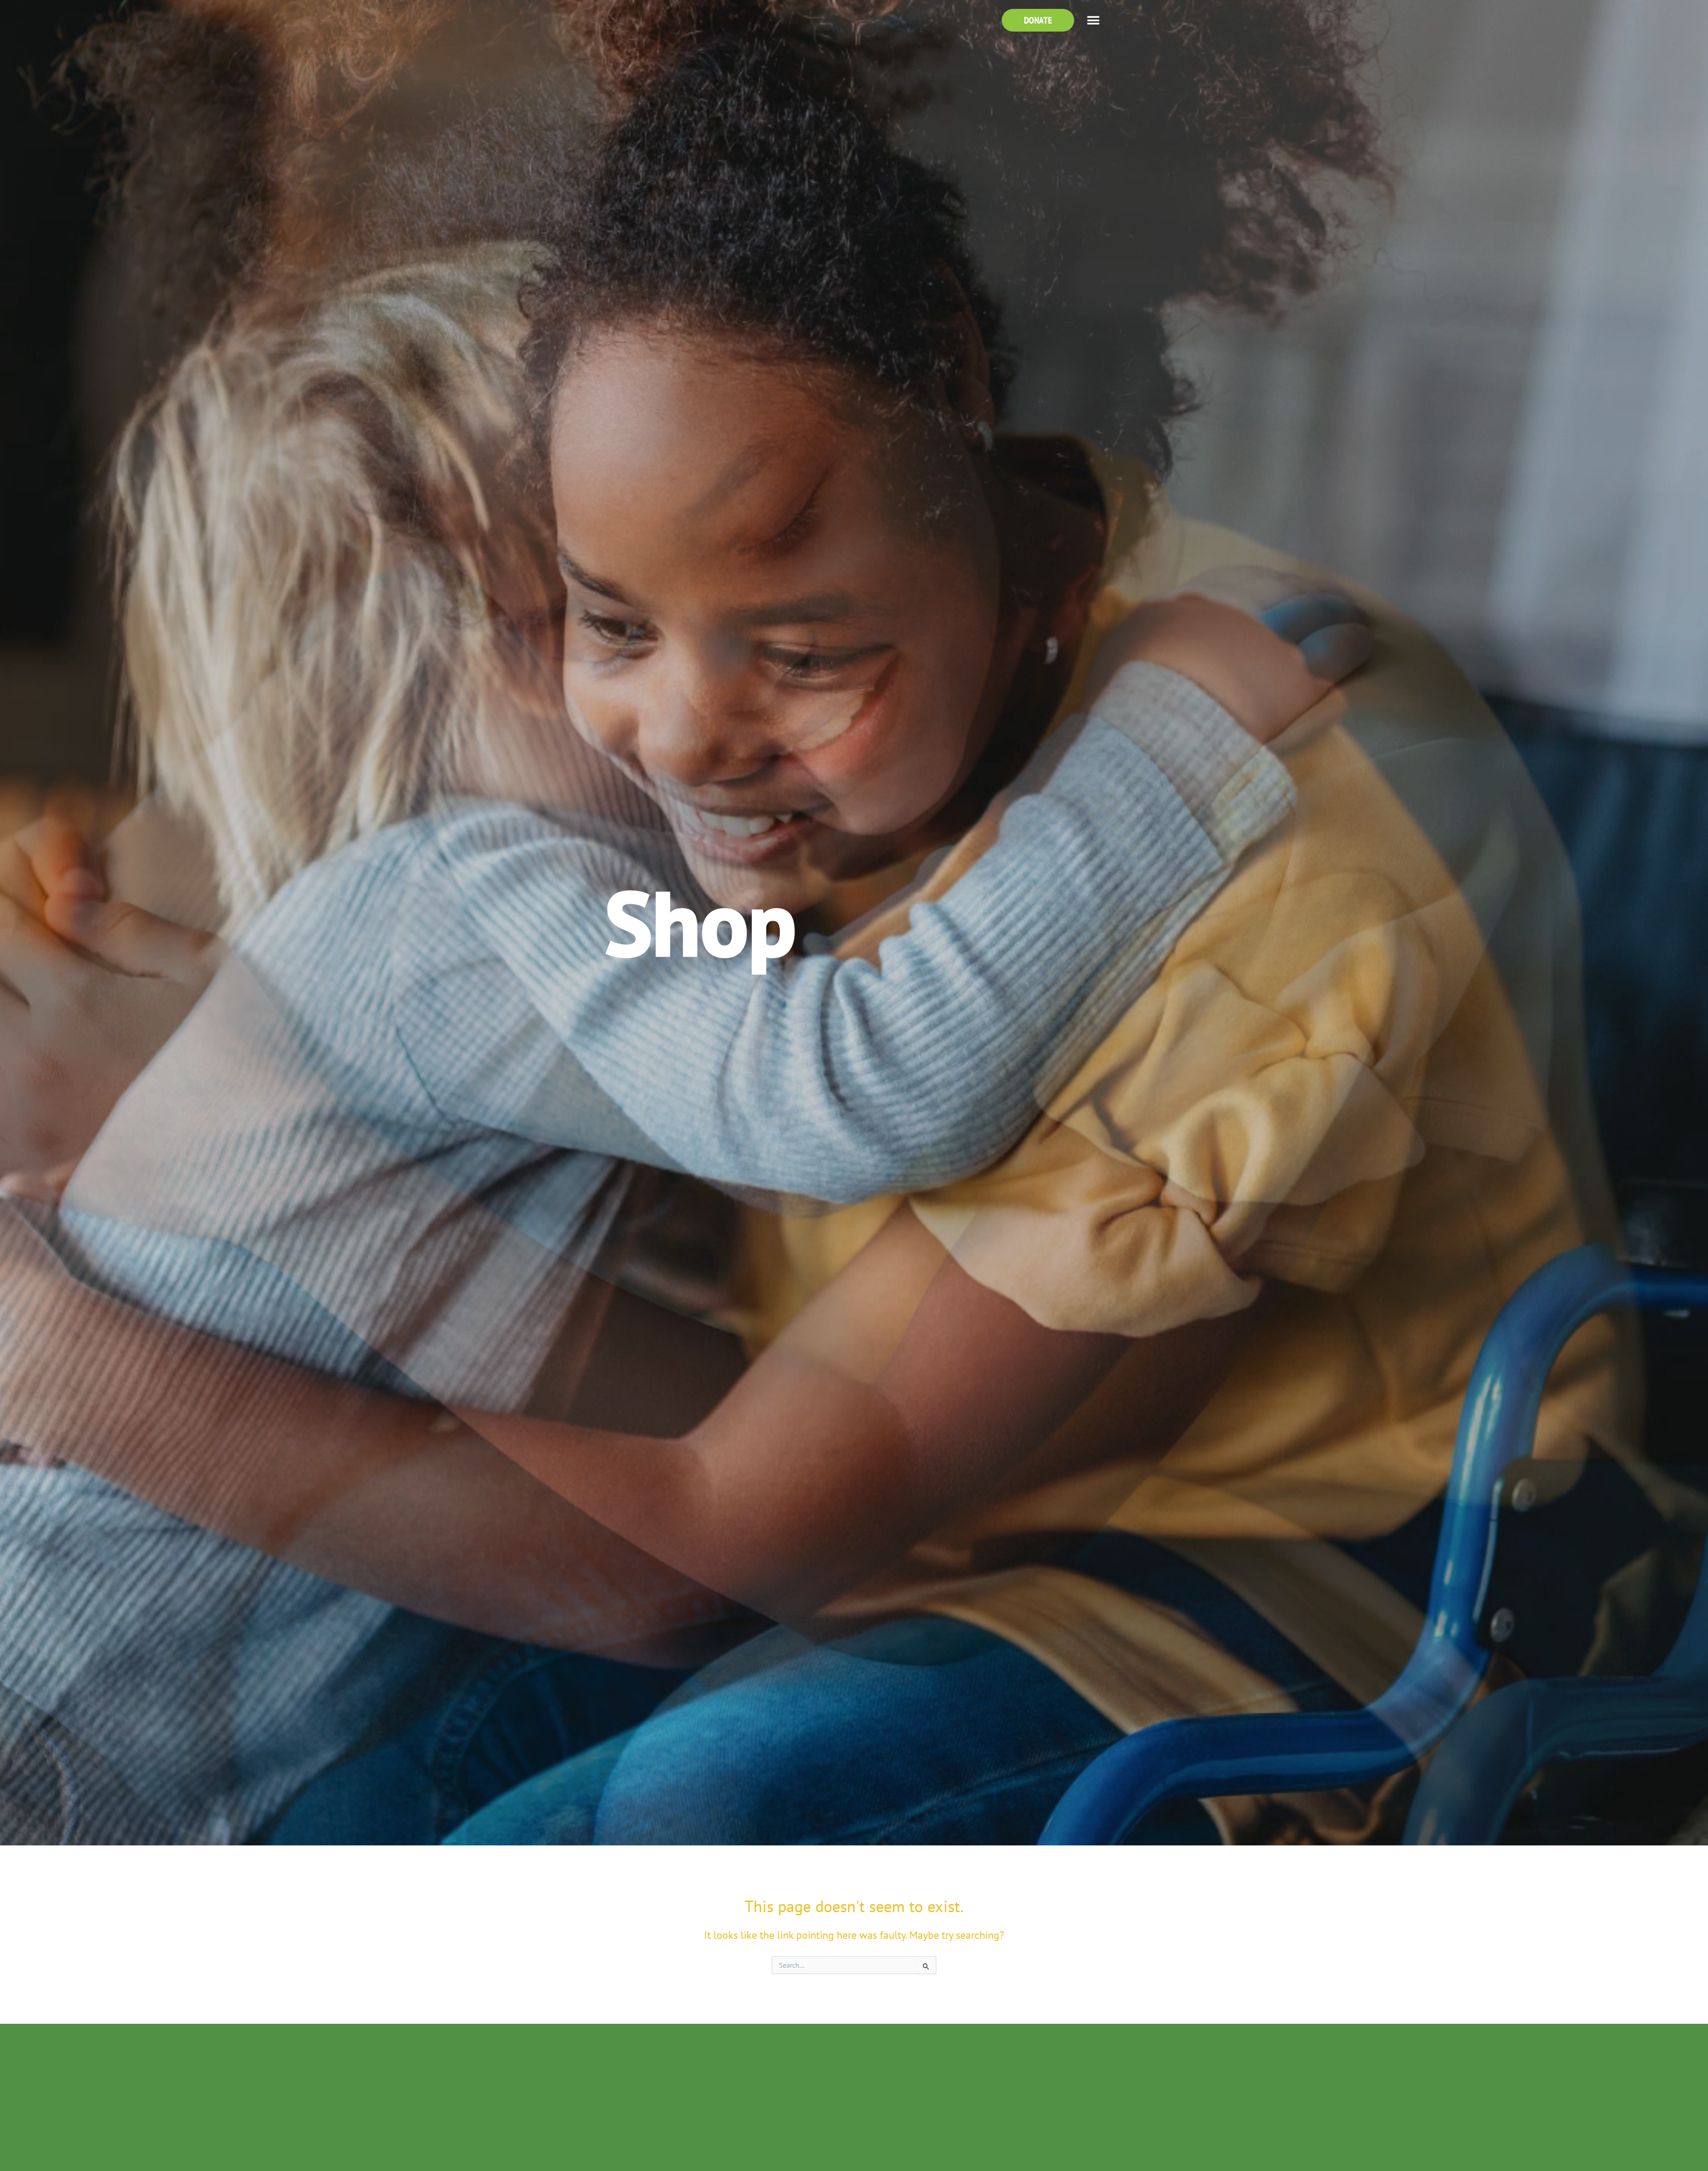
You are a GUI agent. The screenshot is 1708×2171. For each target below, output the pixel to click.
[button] (1093, 20)
